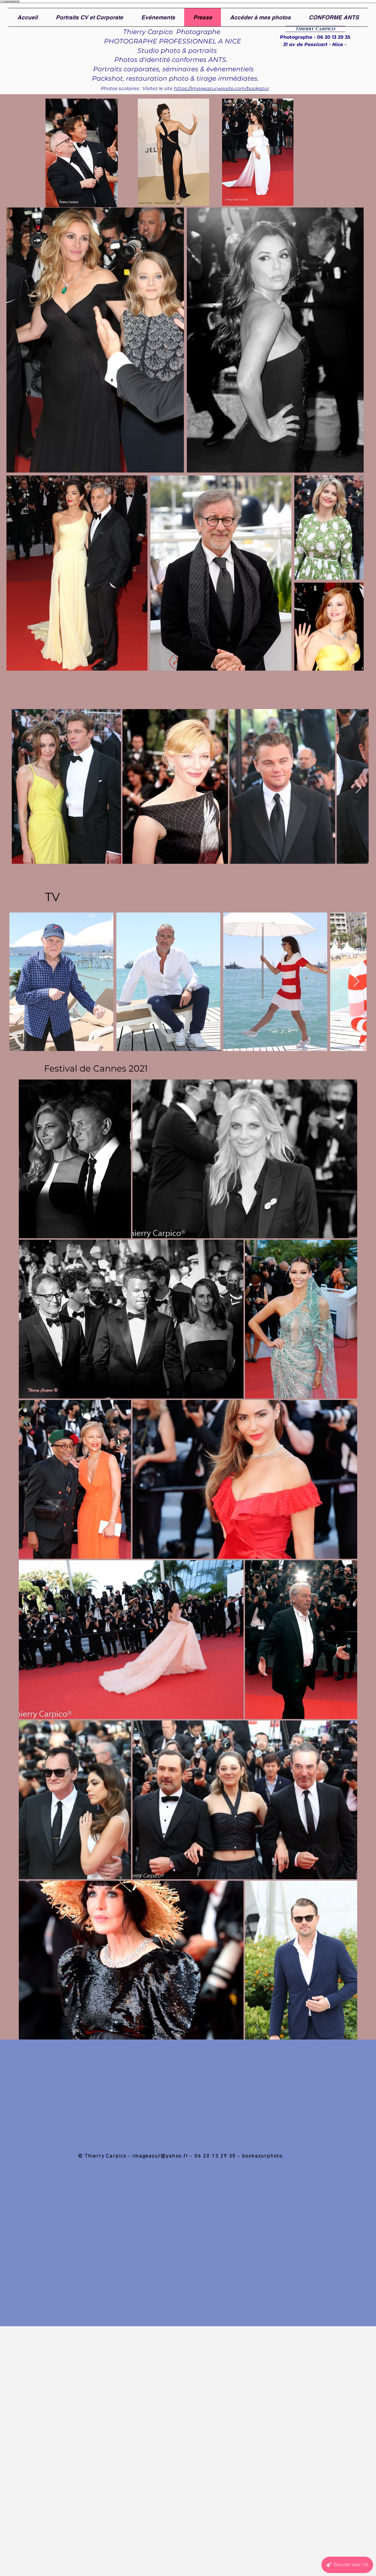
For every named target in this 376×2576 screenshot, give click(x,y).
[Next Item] (359, 788)
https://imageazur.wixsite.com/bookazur (221, 88)
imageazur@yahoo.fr (160, 2156)
